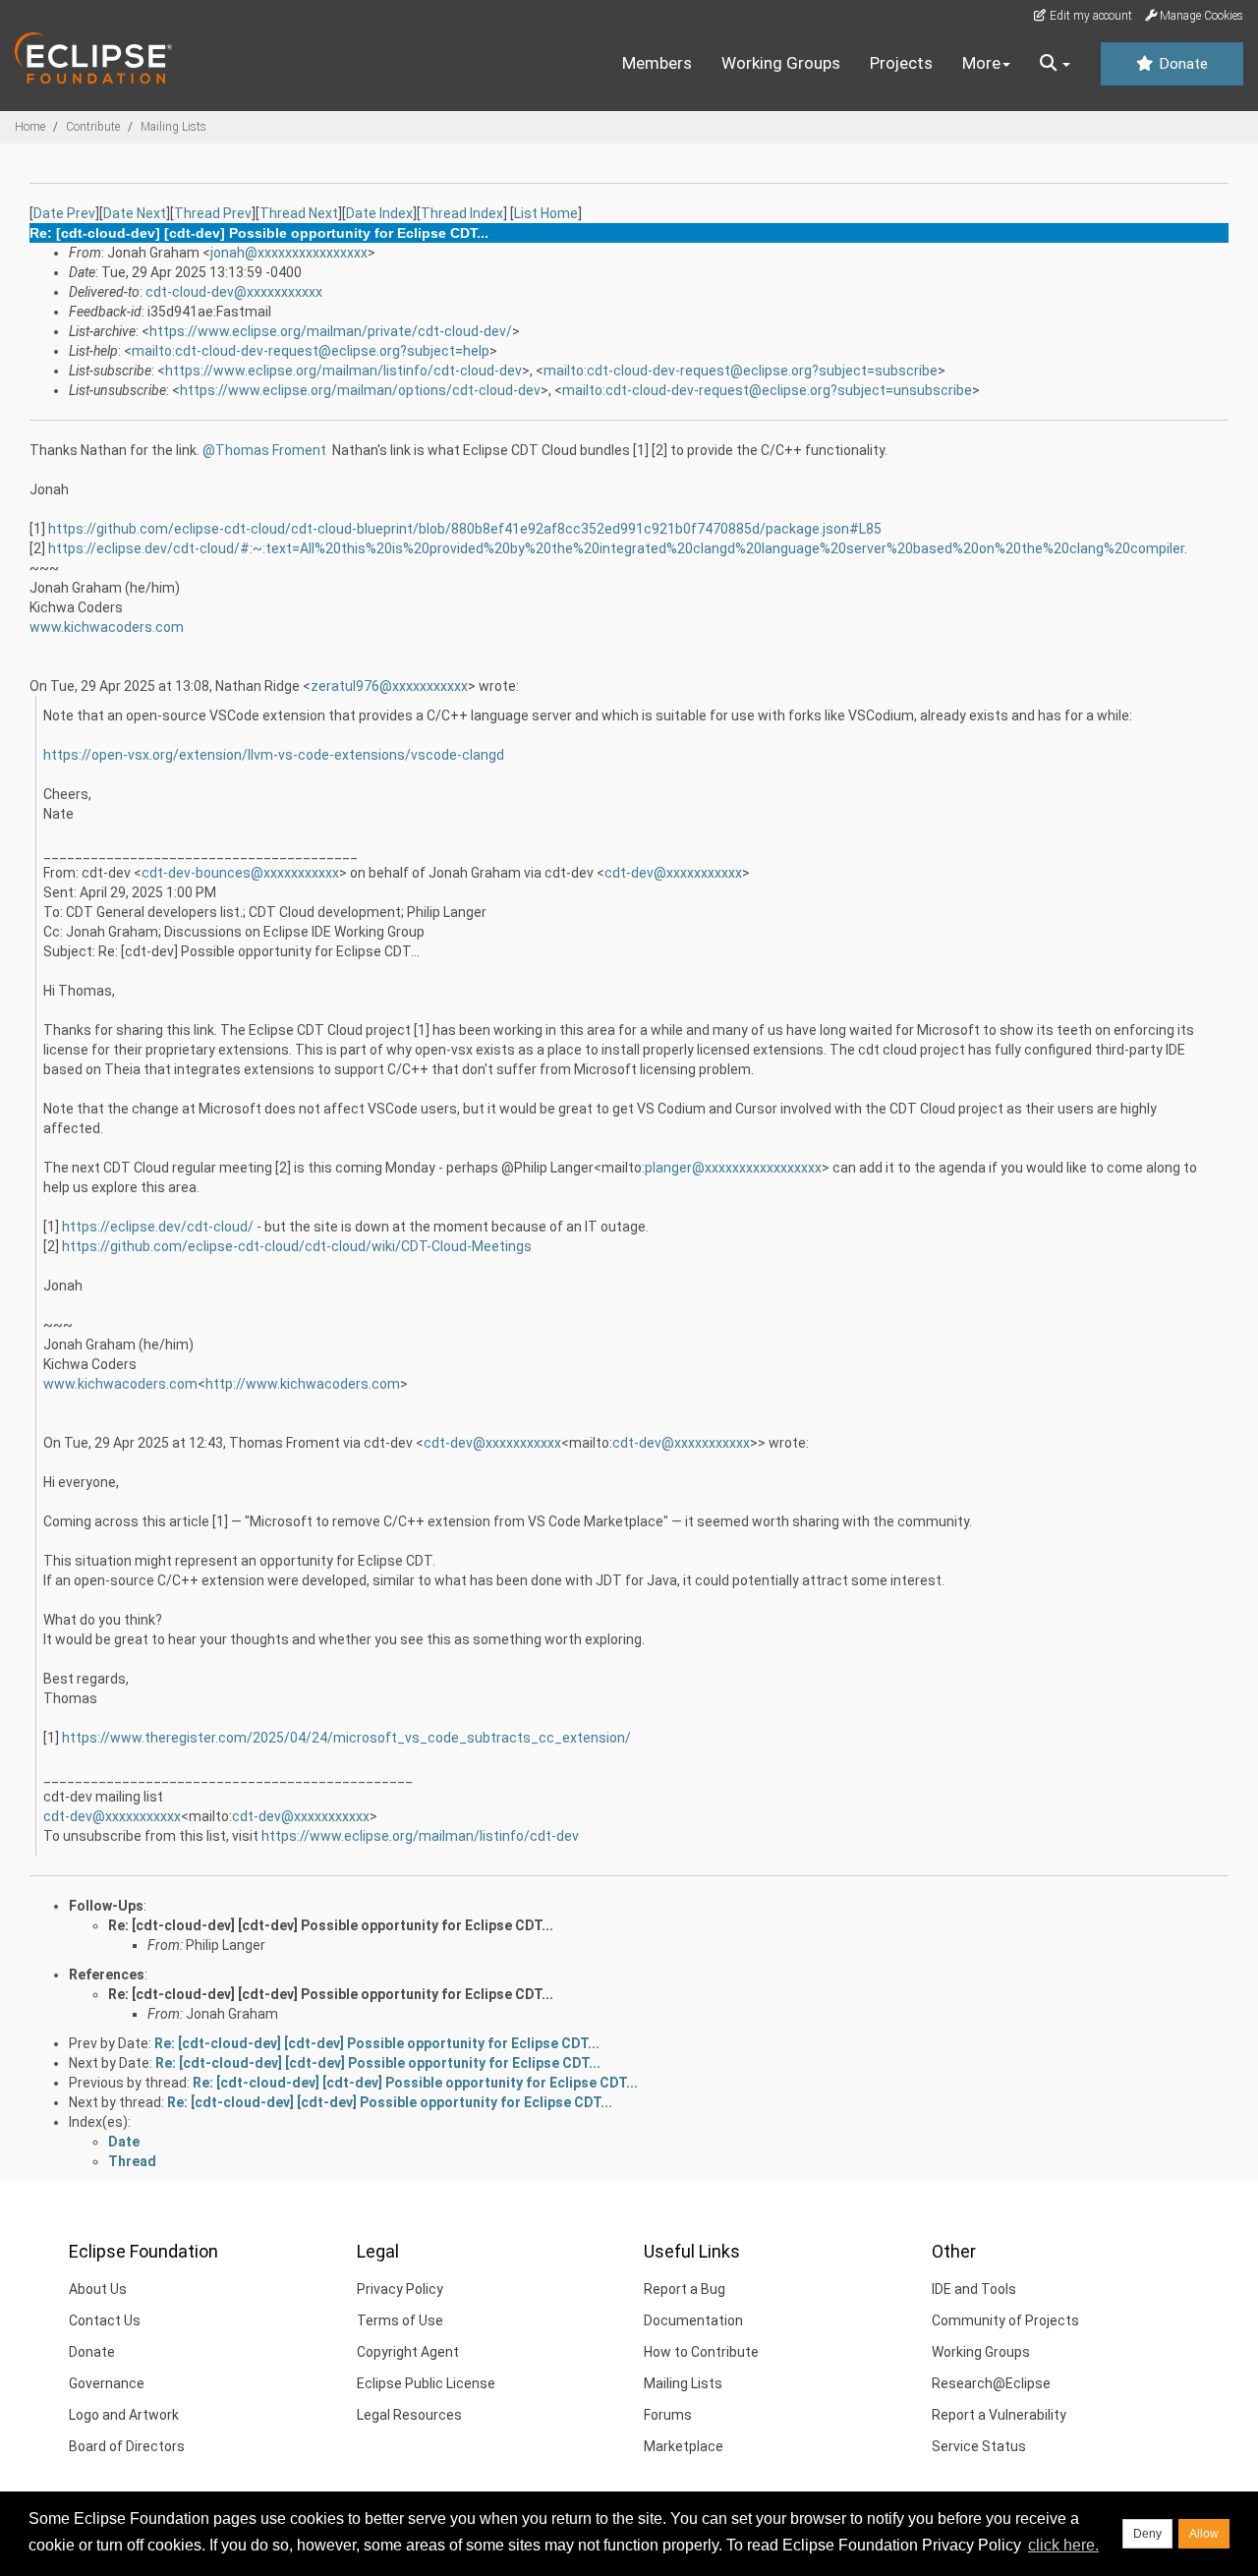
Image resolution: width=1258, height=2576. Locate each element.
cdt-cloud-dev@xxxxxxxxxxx (234, 292)
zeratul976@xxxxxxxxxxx (389, 686)
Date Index (379, 213)
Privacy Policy (400, 2289)
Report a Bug (685, 2289)
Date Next (135, 213)
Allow (1204, 2534)
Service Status (979, 2446)
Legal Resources (409, 2415)
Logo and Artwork (124, 2415)
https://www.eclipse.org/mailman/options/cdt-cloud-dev (360, 390)
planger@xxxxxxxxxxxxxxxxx (733, 1168)
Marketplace (684, 2446)
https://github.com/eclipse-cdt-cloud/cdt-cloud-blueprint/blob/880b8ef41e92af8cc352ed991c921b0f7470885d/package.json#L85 (465, 529)
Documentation (693, 2320)
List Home (546, 213)
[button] (1055, 64)
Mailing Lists (173, 127)
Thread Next (299, 213)
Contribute (93, 127)
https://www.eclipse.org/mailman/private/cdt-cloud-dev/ (331, 331)
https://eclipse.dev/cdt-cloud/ (158, 1227)
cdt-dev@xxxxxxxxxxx (673, 873)
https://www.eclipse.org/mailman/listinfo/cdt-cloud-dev (343, 371)
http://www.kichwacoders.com (303, 1384)
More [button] (981, 63)
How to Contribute (701, 2352)
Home (30, 127)
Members (657, 63)
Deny (1147, 2534)
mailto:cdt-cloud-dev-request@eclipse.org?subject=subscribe (741, 371)
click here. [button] (1063, 2545)
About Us (98, 2289)
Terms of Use (400, 2320)
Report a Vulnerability (999, 2415)
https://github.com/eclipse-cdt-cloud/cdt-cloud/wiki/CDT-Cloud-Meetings (297, 1246)
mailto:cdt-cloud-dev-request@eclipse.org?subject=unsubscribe (767, 390)
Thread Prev (213, 213)
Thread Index (462, 213)
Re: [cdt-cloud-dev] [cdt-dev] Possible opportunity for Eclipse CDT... (331, 1925)
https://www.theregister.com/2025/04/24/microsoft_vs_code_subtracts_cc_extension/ (346, 1738)
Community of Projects (1005, 2320)
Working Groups (781, 63)
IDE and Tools (974, 2289)
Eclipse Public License (426, 2383)
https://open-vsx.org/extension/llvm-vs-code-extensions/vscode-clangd (274, 755)
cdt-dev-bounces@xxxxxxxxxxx (240, 873)
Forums (668, 2415)
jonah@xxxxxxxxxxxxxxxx (289, 253)
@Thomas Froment (264, 450)
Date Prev (64, 213)
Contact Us (105, 2320)
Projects (901, 63)
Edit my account (1089, 16)
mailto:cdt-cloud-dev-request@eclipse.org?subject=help (311, 351)
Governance (107, 2383)
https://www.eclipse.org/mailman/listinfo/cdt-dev (420, 1836)
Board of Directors (127, 2446)
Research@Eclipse (991, 2383)
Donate (1181, 64)
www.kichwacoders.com (107, 627)
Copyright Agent (408, 2352)
